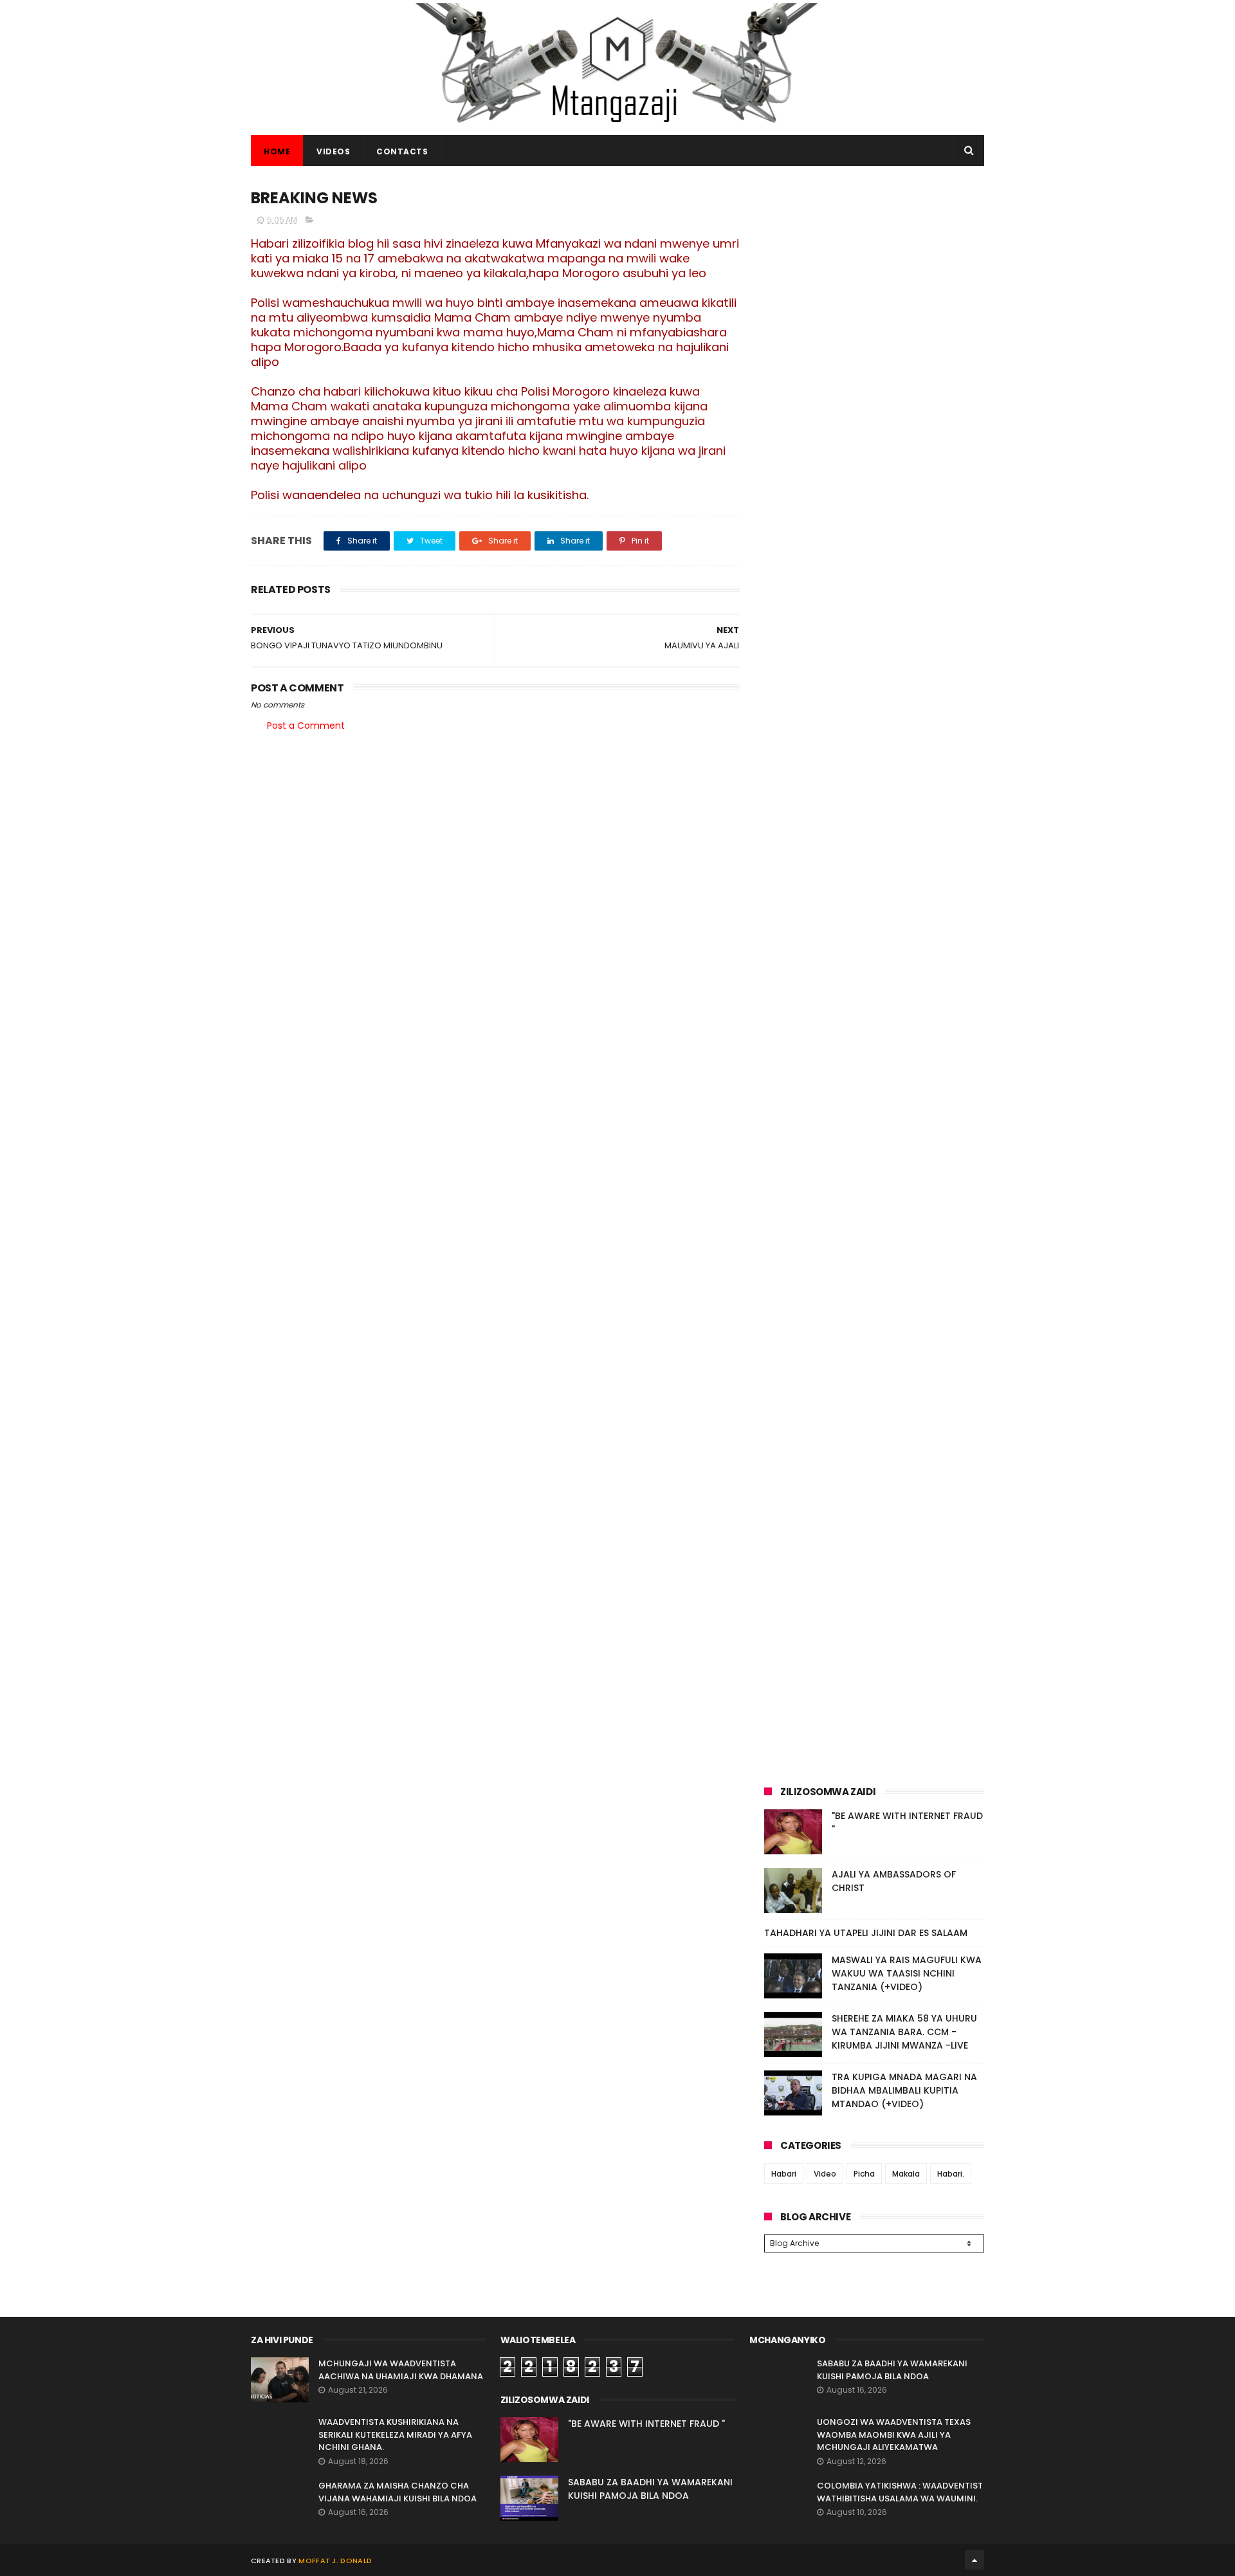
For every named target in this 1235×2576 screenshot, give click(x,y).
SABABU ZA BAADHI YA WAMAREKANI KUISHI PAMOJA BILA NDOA (650, 2489)
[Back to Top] (974, 2560)
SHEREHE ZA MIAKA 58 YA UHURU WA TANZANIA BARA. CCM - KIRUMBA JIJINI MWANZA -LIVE (904, 2032)
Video (825, 2174)
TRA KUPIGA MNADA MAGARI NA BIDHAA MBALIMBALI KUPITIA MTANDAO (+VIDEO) (904, 2090)
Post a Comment (306, 726)
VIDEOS (333, 151)
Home (277, 151)
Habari (784, 2174)
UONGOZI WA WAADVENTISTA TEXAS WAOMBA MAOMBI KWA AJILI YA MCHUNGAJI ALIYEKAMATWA (894, 2434)
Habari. (951, 2174)
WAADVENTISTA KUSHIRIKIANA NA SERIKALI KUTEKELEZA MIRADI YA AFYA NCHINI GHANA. (395, 2434)
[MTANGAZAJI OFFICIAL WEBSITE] (617, 129)
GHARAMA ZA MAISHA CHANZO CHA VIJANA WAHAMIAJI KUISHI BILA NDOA (398, 2492)
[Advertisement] (874, 275)
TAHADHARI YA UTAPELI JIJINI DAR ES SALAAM (866, 1933)
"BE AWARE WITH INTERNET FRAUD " (646, 2424)
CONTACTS (402, 151)
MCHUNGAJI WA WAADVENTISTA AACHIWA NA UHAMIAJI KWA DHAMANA (401, 2370)
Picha (864, 2174)
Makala (906, 2174)
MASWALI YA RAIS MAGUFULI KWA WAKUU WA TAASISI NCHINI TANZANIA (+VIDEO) (907, 1973)
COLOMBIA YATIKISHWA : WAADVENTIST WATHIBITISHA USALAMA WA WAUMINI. (900, 2492)
